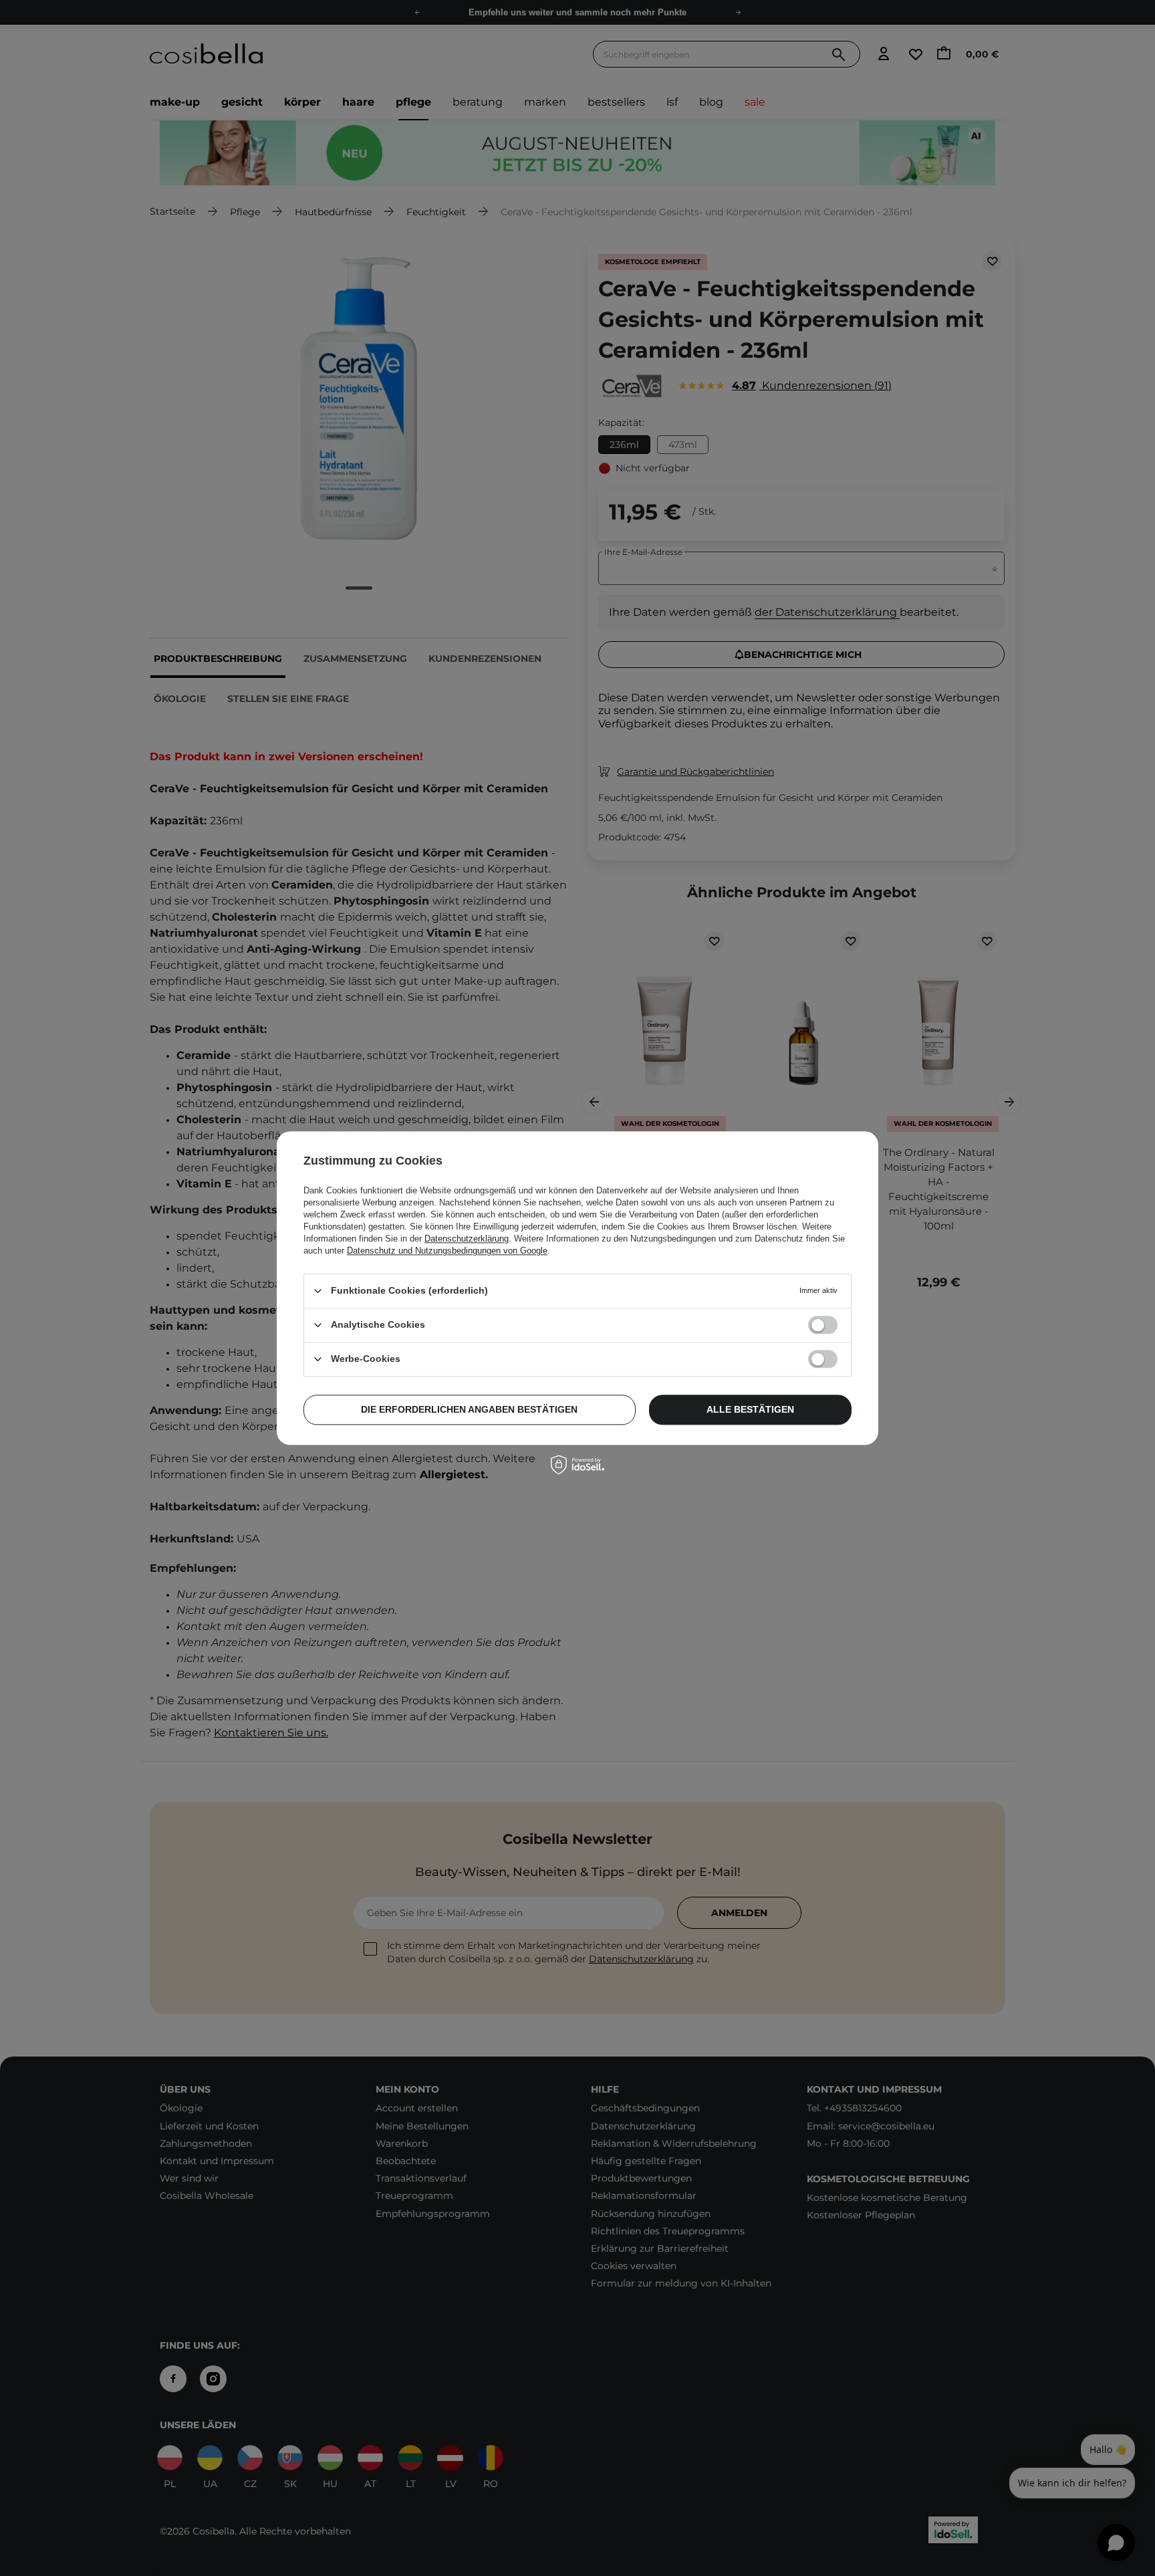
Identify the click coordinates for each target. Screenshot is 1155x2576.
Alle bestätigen (750, 1409)
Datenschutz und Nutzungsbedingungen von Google (447, 1251)
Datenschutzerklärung (467, 1239)
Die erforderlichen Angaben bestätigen (469, 1409)
